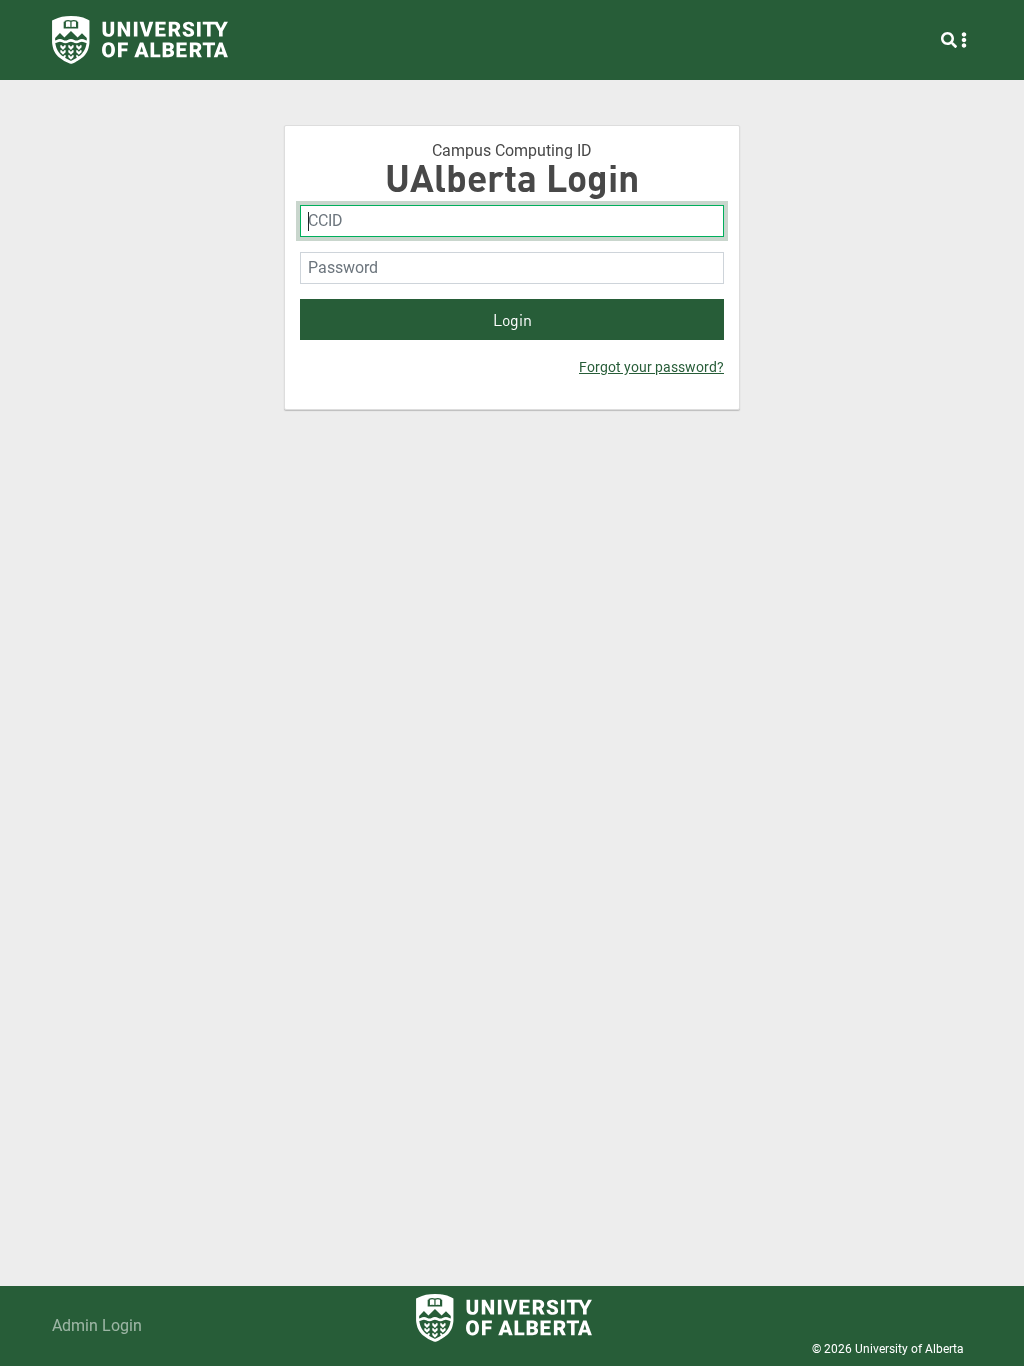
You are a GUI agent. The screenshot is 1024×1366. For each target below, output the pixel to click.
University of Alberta (909, 1349)
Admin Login (97, 1325)
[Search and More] (954, 40)
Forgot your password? (651, 367)
